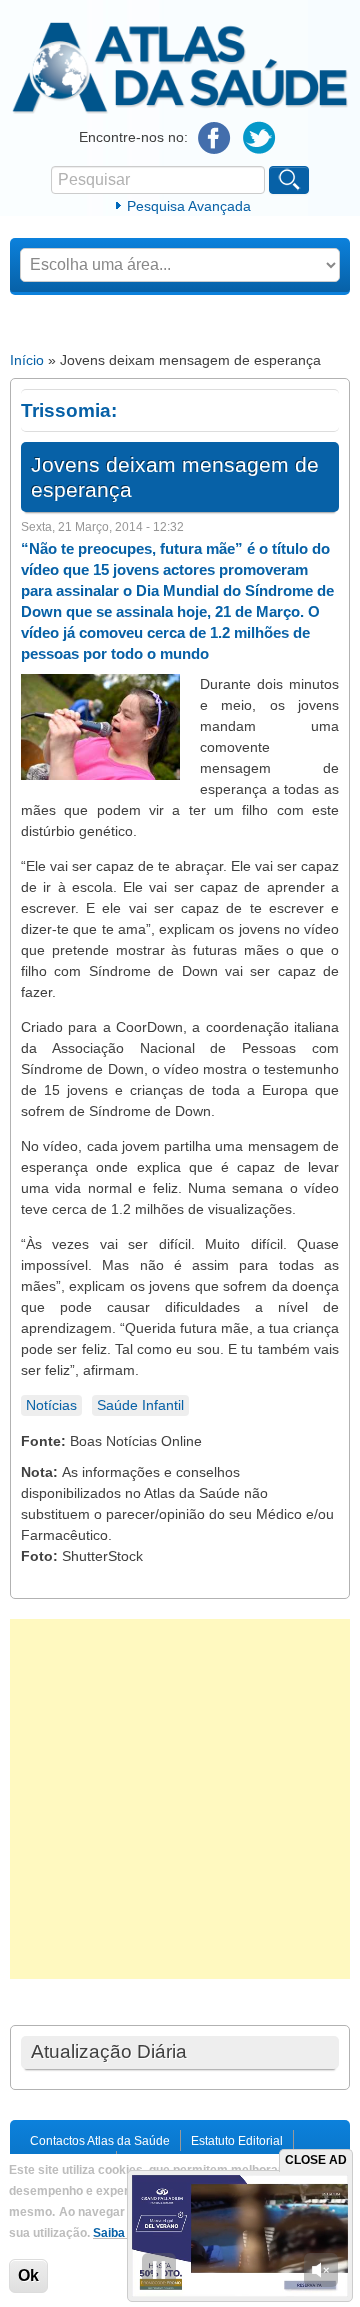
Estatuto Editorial (237, 2141)
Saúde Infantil (140, 1405)
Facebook (214, 138)
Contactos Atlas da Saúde (100, 2141)
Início (27, 360)
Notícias (51, 1405)
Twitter (259, 138)
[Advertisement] (180, 1799)
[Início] (180, 110)
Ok (28, 2275)
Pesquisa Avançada (189, 206)
